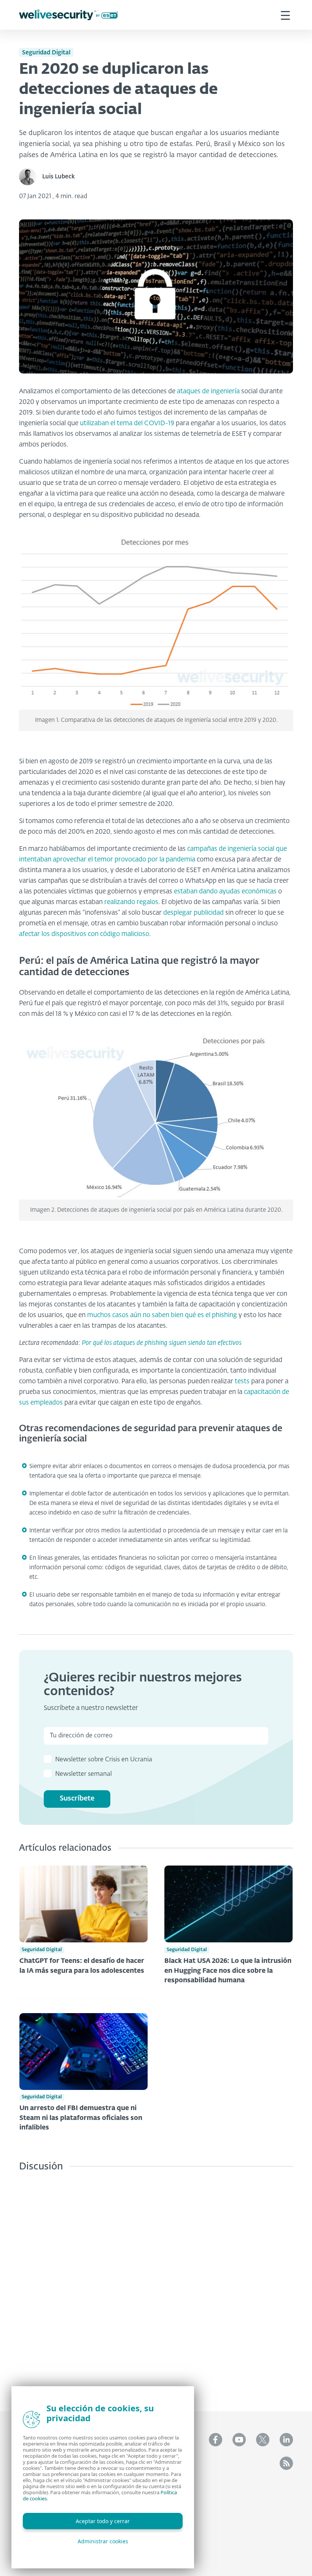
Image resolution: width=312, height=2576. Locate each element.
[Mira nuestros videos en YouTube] (239, 2440)
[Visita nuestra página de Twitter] (263, 2440)
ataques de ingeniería (208, 392)
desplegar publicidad (193, 913)
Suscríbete (77, 1799)
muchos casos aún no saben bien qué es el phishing (162, 1315)
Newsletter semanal (84, 1774)
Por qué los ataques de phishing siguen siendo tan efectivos (162, 1343)
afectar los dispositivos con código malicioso (84, 934)
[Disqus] (156, 2286)
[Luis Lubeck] (31, 177)
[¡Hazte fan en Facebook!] (216, 2440)
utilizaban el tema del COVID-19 (127, 424)
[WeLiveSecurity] (68, 15)
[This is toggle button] (285, 15)
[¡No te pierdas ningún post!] (286, 2463)
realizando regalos (131, 902)
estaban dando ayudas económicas (225, 892)
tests (242, 1382)
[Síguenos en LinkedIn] (286, 2440)
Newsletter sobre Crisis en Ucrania (104, 1760)
